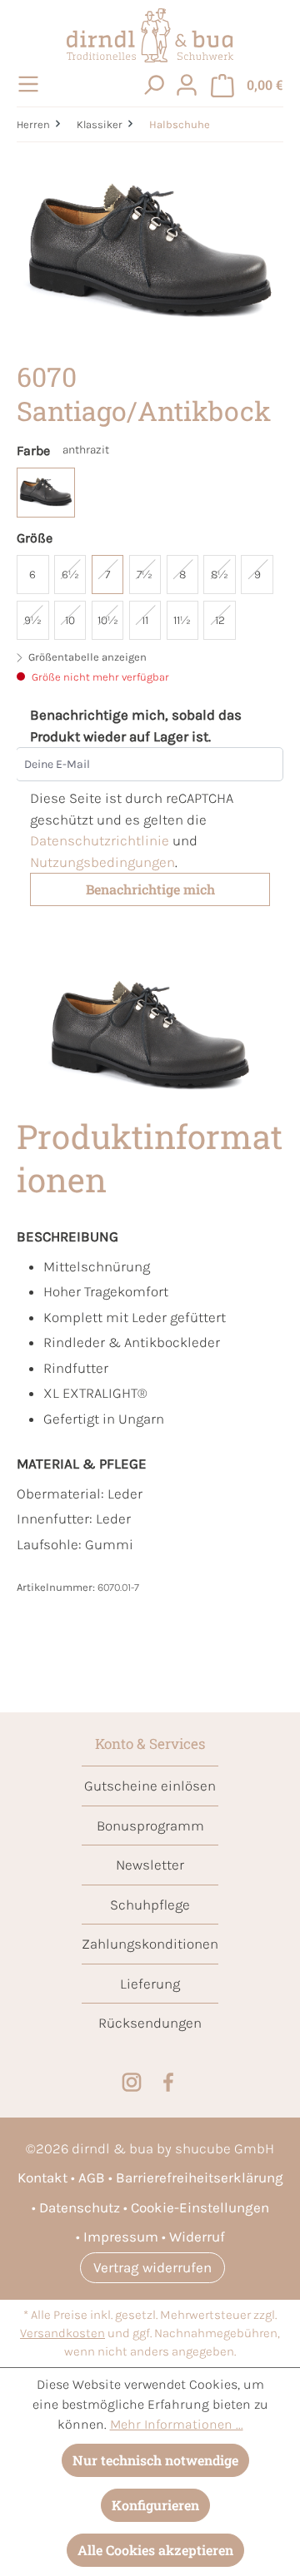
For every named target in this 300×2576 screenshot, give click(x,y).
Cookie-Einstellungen (200, 2207)
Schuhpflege (150, 1905)
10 (70, 620)
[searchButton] (153, 84)
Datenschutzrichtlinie (100, 840)
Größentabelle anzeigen (86, 657)
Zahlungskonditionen (150, 1944)
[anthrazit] (46, 493)
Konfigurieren (155, 2505)
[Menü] (31, 84)
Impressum (121, 2237)
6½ (70, 575)
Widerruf (197, 2237)
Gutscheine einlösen (150, 1786)
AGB (92, 2177)
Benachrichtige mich (150, 889)
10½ (108, 620)
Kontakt (42, 2177)
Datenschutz (80, 2207)
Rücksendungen (150, 2023)
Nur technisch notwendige (155, 2460)
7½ (145, 575)
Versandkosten (62, 2333)
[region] (150, 253)
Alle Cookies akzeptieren (155, 2550)
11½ (182, 620)
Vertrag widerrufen (152, 2267)
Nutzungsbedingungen (102, 862)
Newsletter (150, 1865)
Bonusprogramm (150, 1825)
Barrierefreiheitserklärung (200, 2177)
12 (220, 620)
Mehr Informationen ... (177, 2424)
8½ (220, 575)
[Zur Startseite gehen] (150, 35)
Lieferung (150, 1984)
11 (145, 620)
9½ (33, 620)
